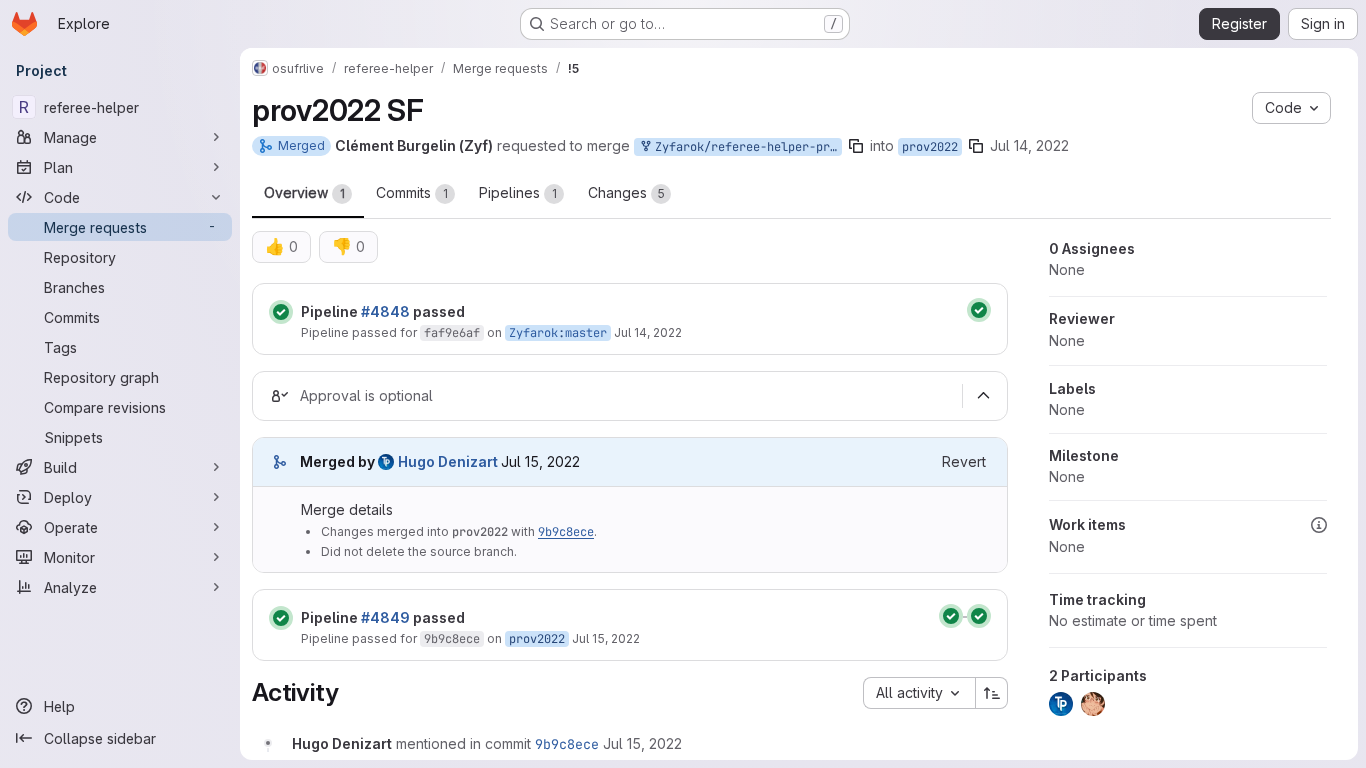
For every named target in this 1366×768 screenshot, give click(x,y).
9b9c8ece (566, 532)
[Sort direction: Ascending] (992, 693)
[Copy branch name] (856, 146)
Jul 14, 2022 (1029, 145)
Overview (304, 192)
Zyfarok (533, 333)
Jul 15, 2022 (606, 638)
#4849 (385, 617)
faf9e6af (452, 333)
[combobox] (919, 693)
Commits (412, 192)
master (586, 333)
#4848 (385, 311)
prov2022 (930, 147)
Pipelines (518, 192)
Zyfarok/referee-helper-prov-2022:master (745, 147)
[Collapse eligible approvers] (983, 396)
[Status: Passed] (281, 312)
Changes (626, 192)
